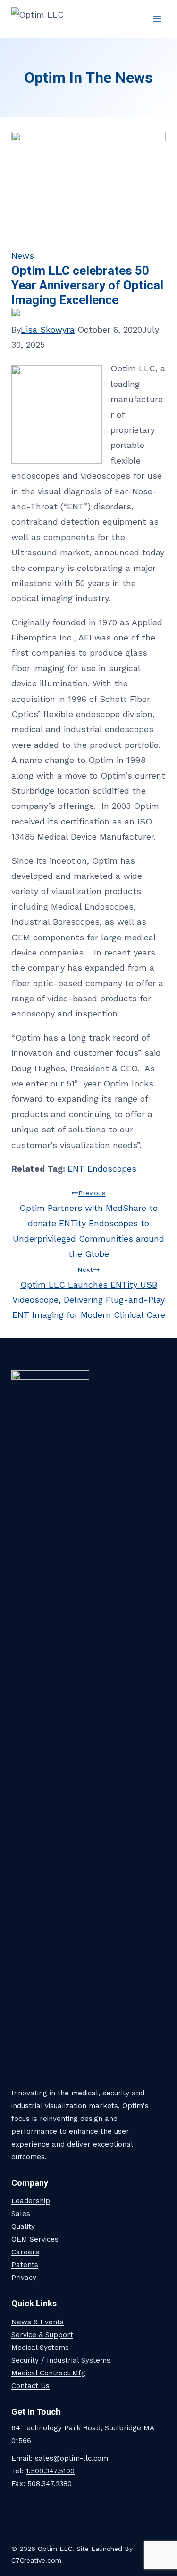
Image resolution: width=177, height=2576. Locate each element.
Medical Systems (40, 2348)
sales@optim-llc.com (72, 2458)
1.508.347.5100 (50, 2471)
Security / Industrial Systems (61, 2360)
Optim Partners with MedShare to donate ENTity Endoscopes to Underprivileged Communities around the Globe (88, 1224)
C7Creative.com (36, 2560)
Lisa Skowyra (48, 329)
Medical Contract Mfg (48, 2373)
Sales (21, 2214)
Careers (25, 2252)
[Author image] (88, 315)
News (23, 256)
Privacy (24, 2278)
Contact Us (30, 2386)
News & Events (38, 2322)
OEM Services (35, 2239)
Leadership (31, 2201)
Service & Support (42, 2335)
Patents (25, 2265)
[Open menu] (157, 19)
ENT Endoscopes (102, 1169)
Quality (23, 2226)
